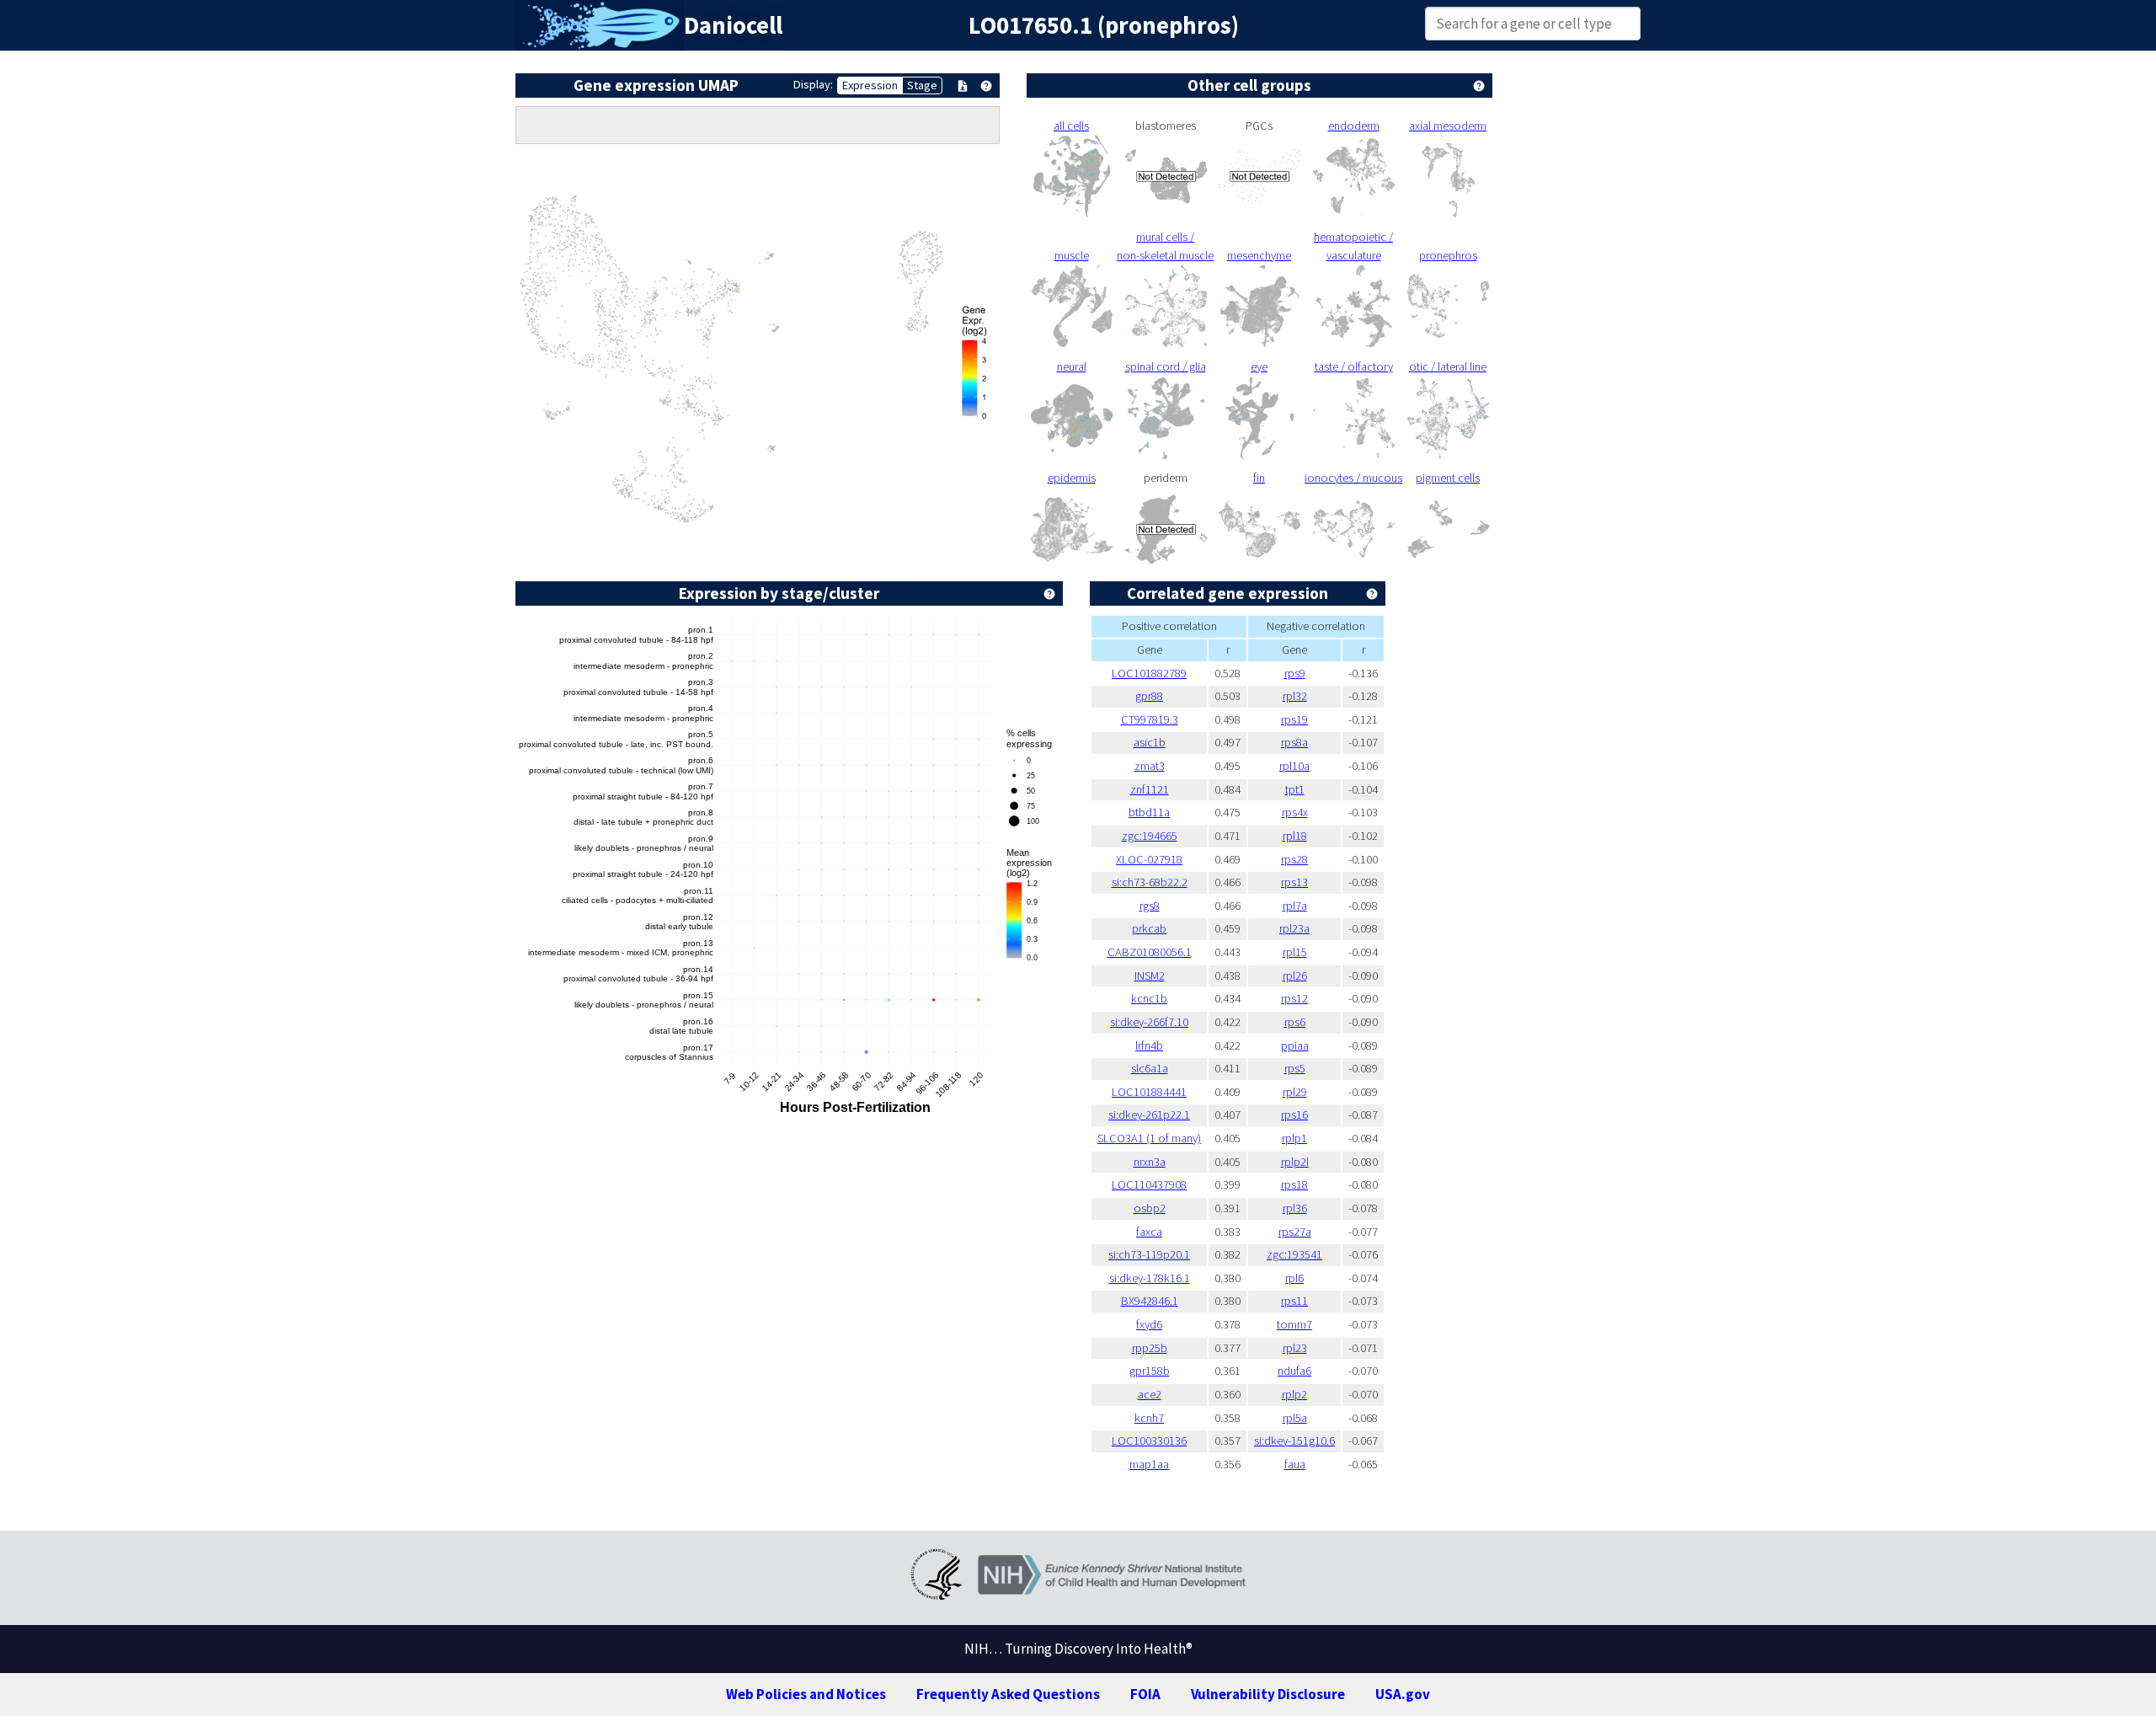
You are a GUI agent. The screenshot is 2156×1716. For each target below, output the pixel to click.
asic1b (1150, 742)
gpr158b (1150, 1371)
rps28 (1294, 859)
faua (1295, 1464)
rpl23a (1294, 928)
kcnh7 (1149, 1418)
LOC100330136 (1149, 1441)
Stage (922, 85)
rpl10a (1294, 766)
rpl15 (1295, 952)
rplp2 (1294, 1394)
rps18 (1294, 1184)
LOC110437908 (1149, 1184)
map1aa (1149, 1464)
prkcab (1149, 928)
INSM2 (1150, 976)
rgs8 (1150, 906)
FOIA (1145, 1694)
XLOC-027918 (1149, 859)
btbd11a (1149, 812)
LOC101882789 (1149, 673)
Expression (870, 85)
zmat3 (1150, 766)
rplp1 (1294, 1138)
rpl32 (1295, 696)
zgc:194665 (1150, 836)
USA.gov (1403, 1694)
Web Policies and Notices (806, 1694)
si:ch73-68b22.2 (1150, 882)
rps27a (1295, 1232)
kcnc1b (1149, 998)
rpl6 (1294, 1278)
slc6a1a (1150, 1068)
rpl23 (1295, 1348)
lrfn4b (1149, 1045)
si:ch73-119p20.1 (1149, 1254)
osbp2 (1150, 1208)
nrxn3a (1150, 1162)
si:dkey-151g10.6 (1294, 1441)
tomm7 (1294, 1324)
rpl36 (1295, 1208)
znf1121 (1150, 789)
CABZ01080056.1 (1150, 952)
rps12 (1294, 998)
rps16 (1294, 1115)
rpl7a (1295, 906)
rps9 (1295, 673)
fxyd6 (1149, 1324)
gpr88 (1149, 696)
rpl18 (1295, 836)
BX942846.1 (1150, 1301)
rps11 (1294, 1301)
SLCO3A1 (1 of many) (1149, 1138)
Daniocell (733, 25)
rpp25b (1150, 1348)
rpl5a (1295, 1418)
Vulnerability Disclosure (1268, 1694)
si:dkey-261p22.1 (1149, 1115)
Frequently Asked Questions (1008, 1694)
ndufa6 (1294, 1371)
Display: (813, 84)
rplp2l (1295, 1162)
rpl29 (1295, 1092)
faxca (1149, 1232)
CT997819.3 (1150, 719)
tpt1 (1295, 789)
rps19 (1294, 719)
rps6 (1295, 1022)
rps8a (1294, 742)
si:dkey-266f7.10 (1149, 1022)
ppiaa (1295, 1045)
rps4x (1295, 812)
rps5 (1295, 1068)
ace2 (1150, 1394)
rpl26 (1295, 976)
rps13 (1294, 882)
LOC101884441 (1149, 1092)
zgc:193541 (1294, 1254)
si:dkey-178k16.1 (1150, 1278)
